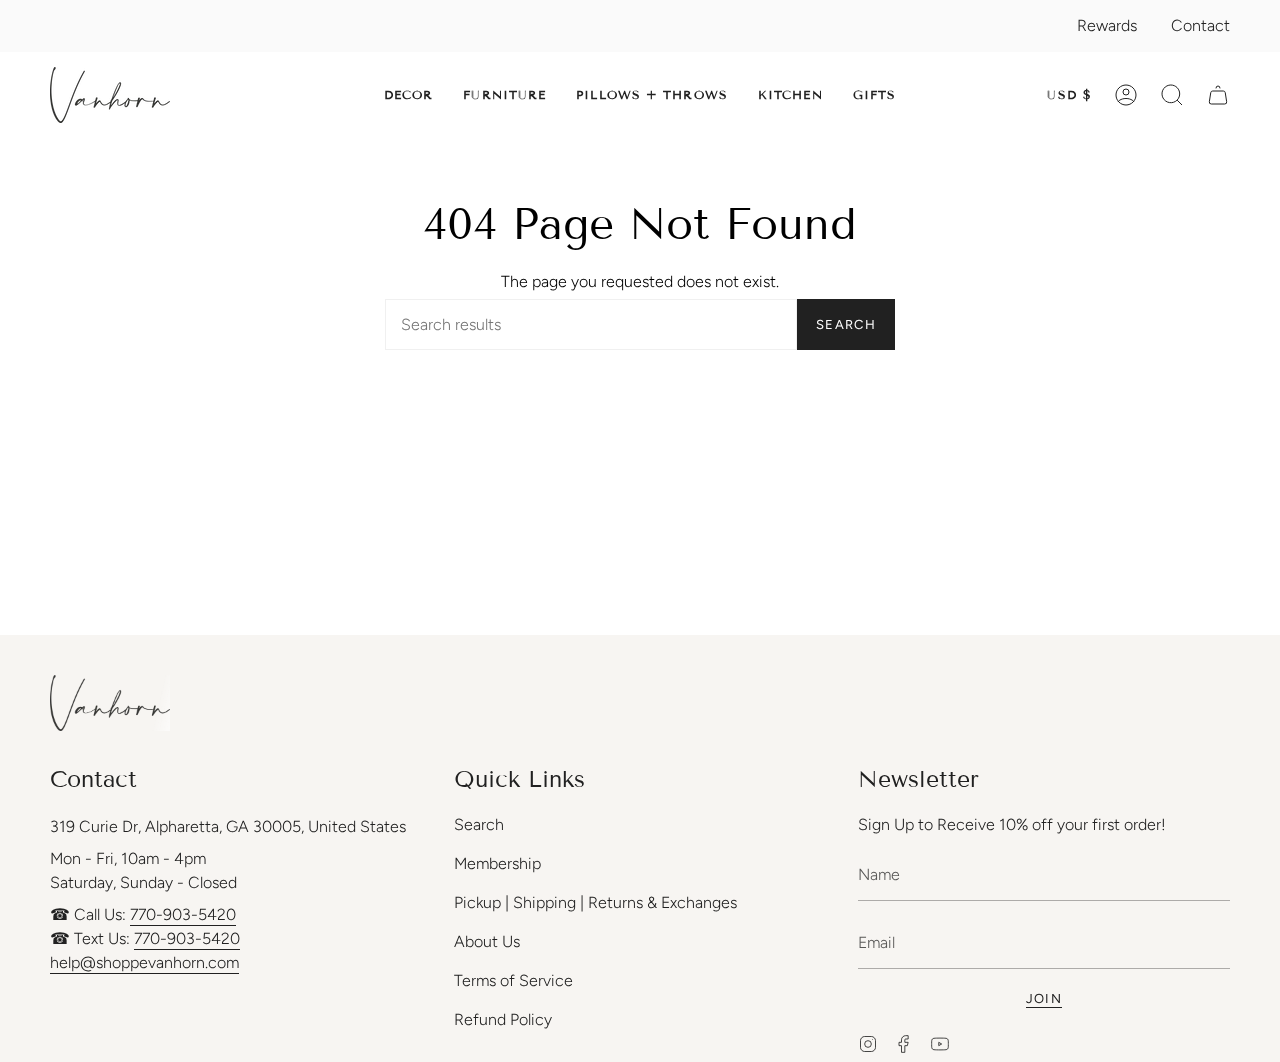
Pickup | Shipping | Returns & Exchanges (595, 902)
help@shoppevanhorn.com (144, 962)
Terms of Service (513, 980)
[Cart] (1218, 95)
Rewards (1107, 25)
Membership (497, 863)
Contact (1200, 25)
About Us (487, 941)
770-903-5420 (183, 914)
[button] (409, 95)
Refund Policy (503, 1019)
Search (846, 324)
